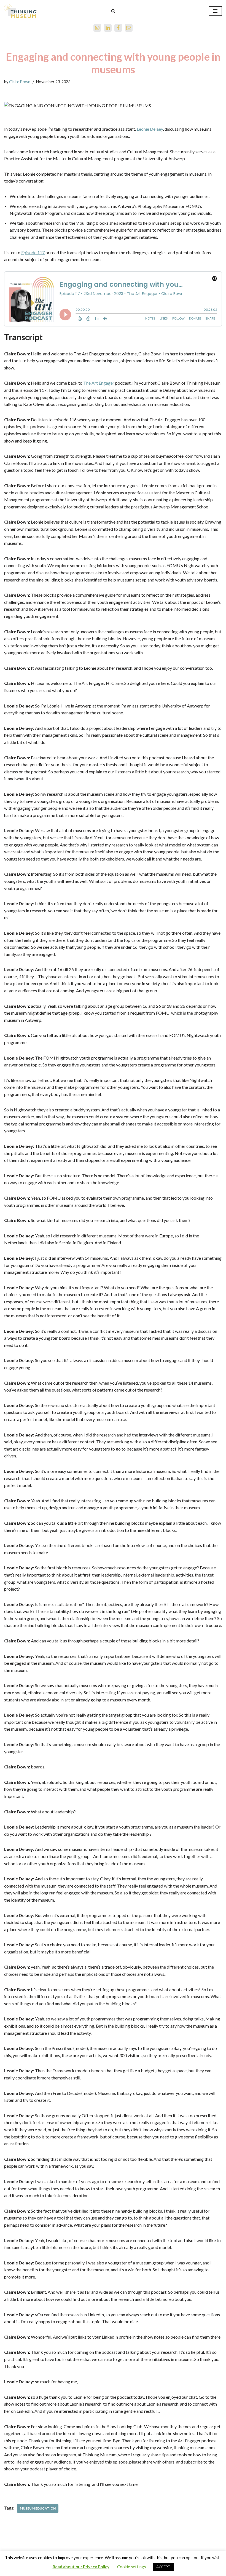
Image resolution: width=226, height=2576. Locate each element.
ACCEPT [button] (163, 2567)
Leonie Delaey (150, 129)
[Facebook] (118, 28)
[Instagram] (97, 28)
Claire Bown (20, 82)
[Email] (129, 28)
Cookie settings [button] (132, 2567)
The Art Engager (99, 383)
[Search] (113, 11)
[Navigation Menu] (215, 11)
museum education (38, 2508)
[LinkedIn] (108, 28)
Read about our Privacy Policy (81, 2567)
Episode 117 (33, 252)
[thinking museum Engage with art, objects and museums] (21, 11)
